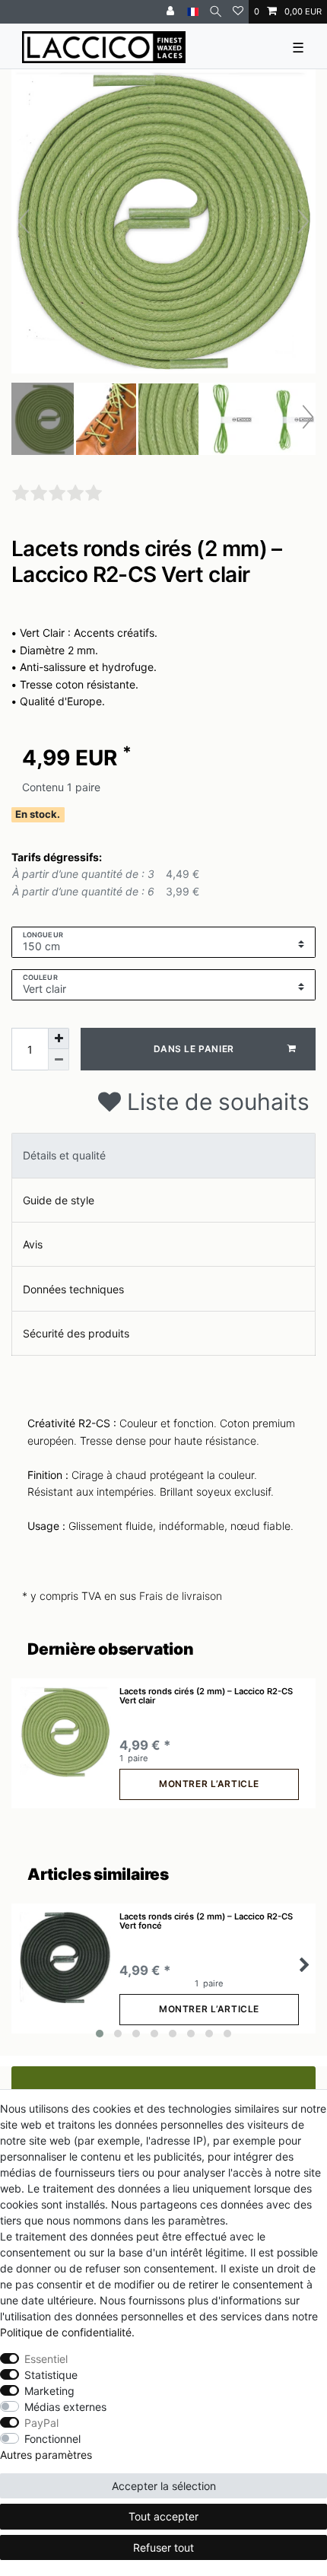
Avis (33, 1244)
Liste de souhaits (215, 1102)
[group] (65, 1732)
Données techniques (73, 1289)
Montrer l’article (209, 1784)
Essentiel (46, 2359)
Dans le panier (194, 1049)
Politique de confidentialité (66, 2332)
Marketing (49, 2391)
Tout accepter (163, 2516)
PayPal (41, 2423)
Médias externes (65, 2407)
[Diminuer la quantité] (59, 1060)
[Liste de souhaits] (238, 12)
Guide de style (59, 1200)
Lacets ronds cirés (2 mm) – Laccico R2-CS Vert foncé (206, 1921)
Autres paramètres (46, 2455)
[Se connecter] (172, 12)
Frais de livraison (181, 1596)
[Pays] (193, 12)
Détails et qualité (64, 1155)
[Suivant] (303, 221)
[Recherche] (216, 12)
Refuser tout (163, 2547)
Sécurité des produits (76, 1333)
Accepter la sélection (164, 2486)
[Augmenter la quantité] (59, 1038)
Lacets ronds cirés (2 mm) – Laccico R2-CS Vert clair (206, 1696)
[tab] (163, 1155)
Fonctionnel (52, 2439)
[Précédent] (24, 221)
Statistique (51, 2375)
